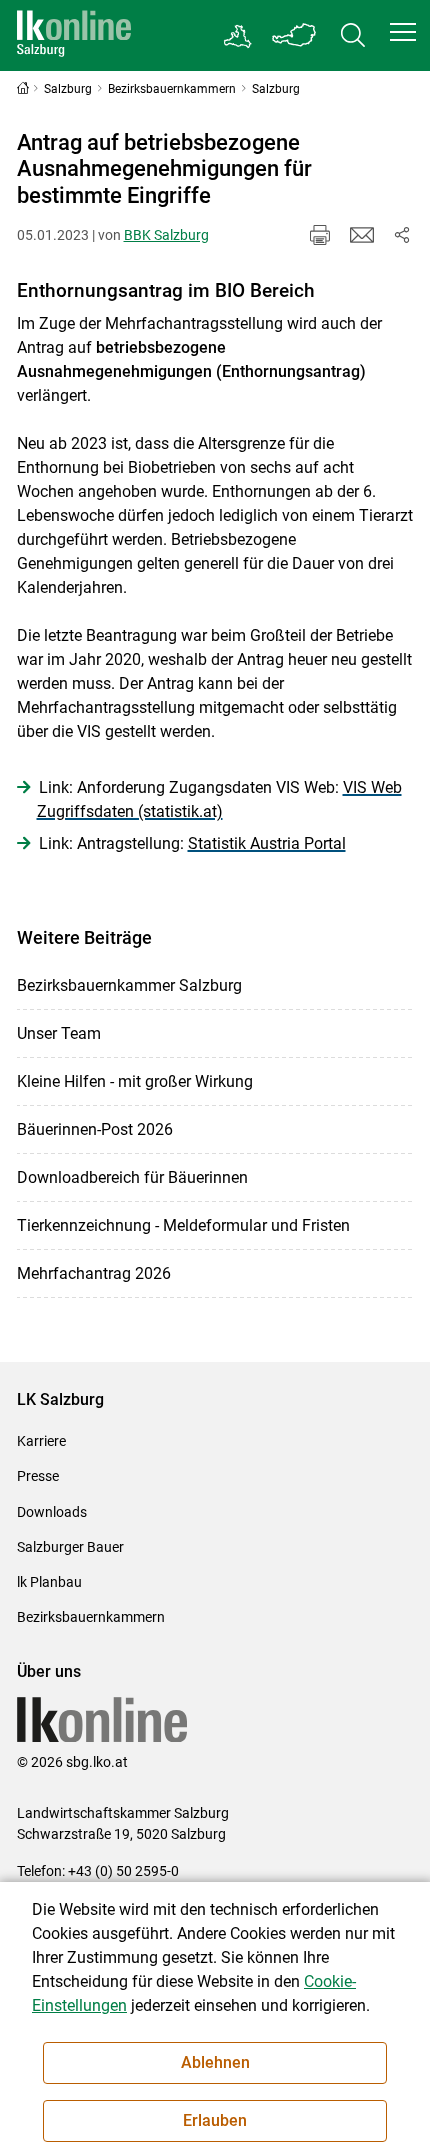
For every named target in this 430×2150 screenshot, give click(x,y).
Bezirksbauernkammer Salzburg (129, 985)
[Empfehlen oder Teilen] (402, 235)
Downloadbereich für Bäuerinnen (132, 1177)
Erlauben (215, 2120)
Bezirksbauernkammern (91, 1617)
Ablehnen (215, 2062)
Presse (38, 1476)
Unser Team (59, 1033)
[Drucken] (320, 235)
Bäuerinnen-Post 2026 (95, 1129)
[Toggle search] (353, 35)
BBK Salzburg (166, 235)
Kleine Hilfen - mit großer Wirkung (135, 1081)
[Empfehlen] (362, 235)
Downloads (52, 1512)
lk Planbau (49, 1582)
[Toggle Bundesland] (295, 35)
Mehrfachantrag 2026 (94, 1273)
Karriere (41, 1441)
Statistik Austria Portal (267, 843)
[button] (403, 32)
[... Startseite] (74, 35)
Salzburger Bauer (70, 1547)
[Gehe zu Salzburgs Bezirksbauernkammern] (238, 36)
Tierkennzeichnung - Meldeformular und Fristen (183, 1225)
